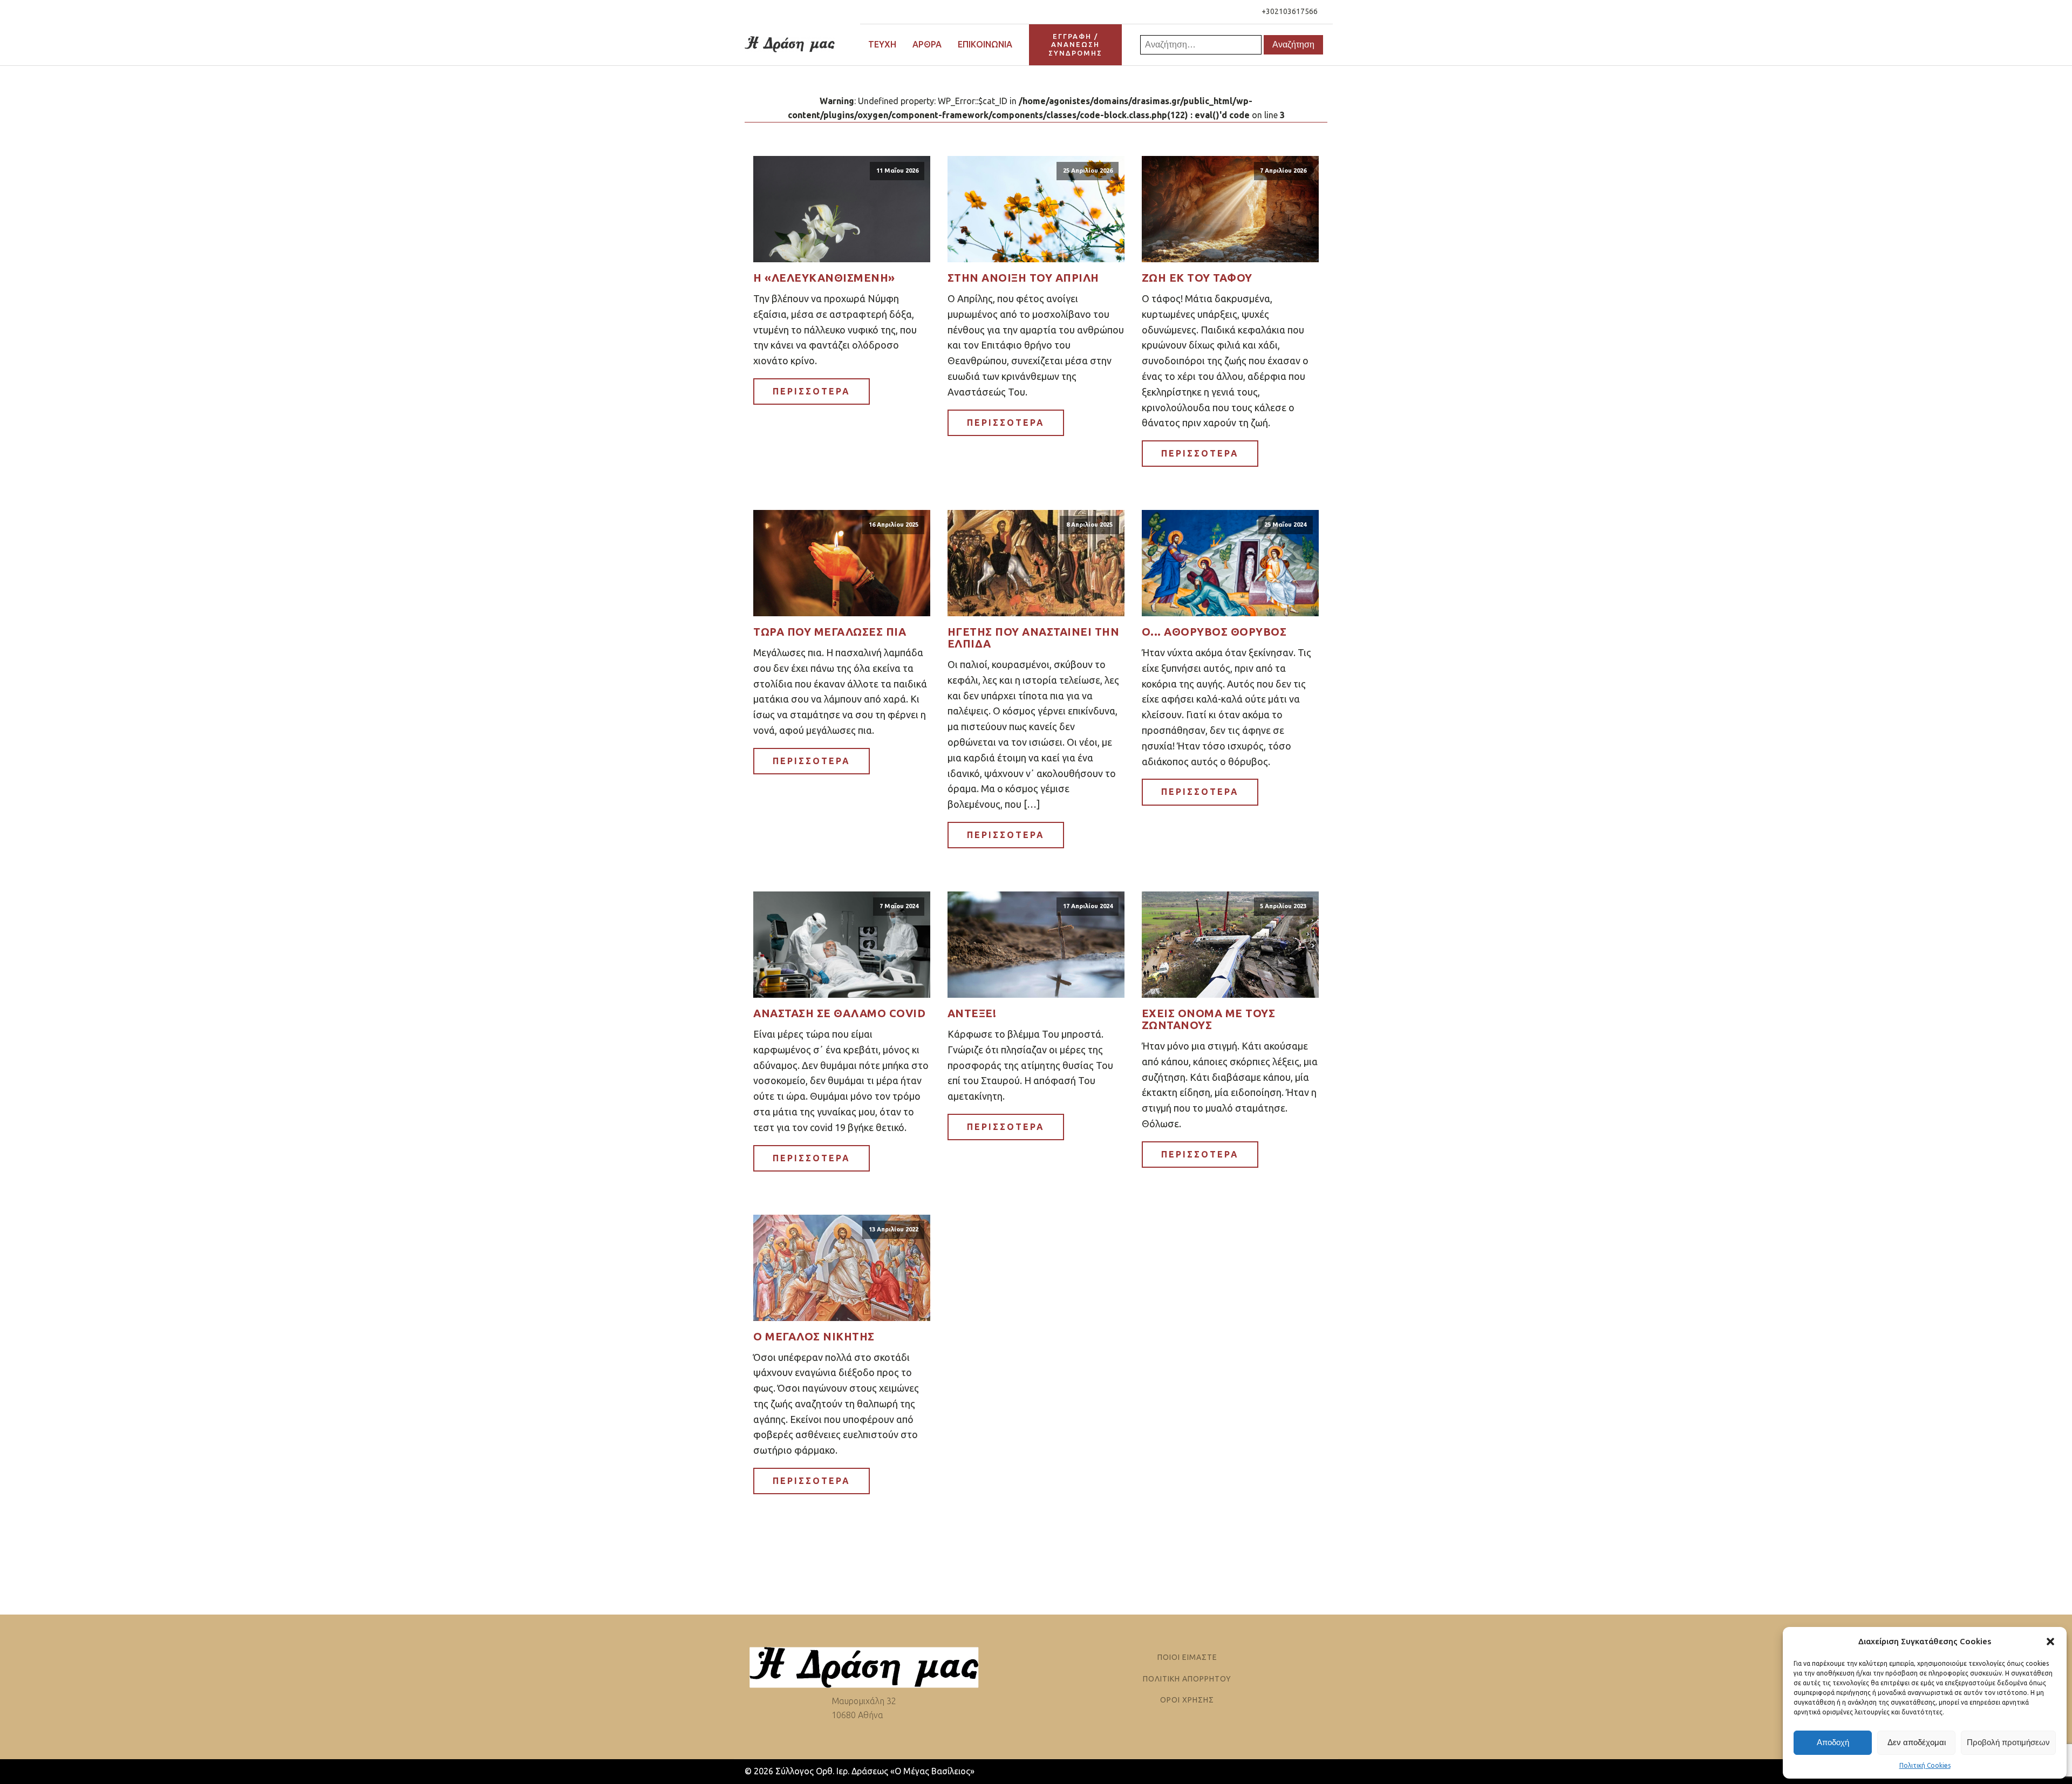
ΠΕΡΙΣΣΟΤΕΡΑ (812, 391)
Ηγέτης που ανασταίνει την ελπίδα (1034, 638)
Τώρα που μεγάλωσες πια (830, 632)
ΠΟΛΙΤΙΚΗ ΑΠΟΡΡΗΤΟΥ (1187, 1679)
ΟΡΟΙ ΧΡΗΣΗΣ (1187, 1700)
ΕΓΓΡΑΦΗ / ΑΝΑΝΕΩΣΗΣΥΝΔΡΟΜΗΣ (1075, 45)
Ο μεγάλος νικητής (814, 1337)
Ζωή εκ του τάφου (1197, 278)
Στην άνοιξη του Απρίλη (1023, 278)
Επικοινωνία (985, 44)
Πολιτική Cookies (1925, 1765)
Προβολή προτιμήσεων (2008, 1742)
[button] (2050, 1642)
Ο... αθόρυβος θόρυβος (1214, 632)
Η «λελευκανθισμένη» (824, 278)
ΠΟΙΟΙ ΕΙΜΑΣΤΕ (1187, 1657)
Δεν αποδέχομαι (1917, 1742)
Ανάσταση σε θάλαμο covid (839, 1013)
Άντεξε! (972, 1013)
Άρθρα (927, 44)
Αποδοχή (1833, 1742)
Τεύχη (882, 44)
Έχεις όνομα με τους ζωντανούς (1209, 1019)
